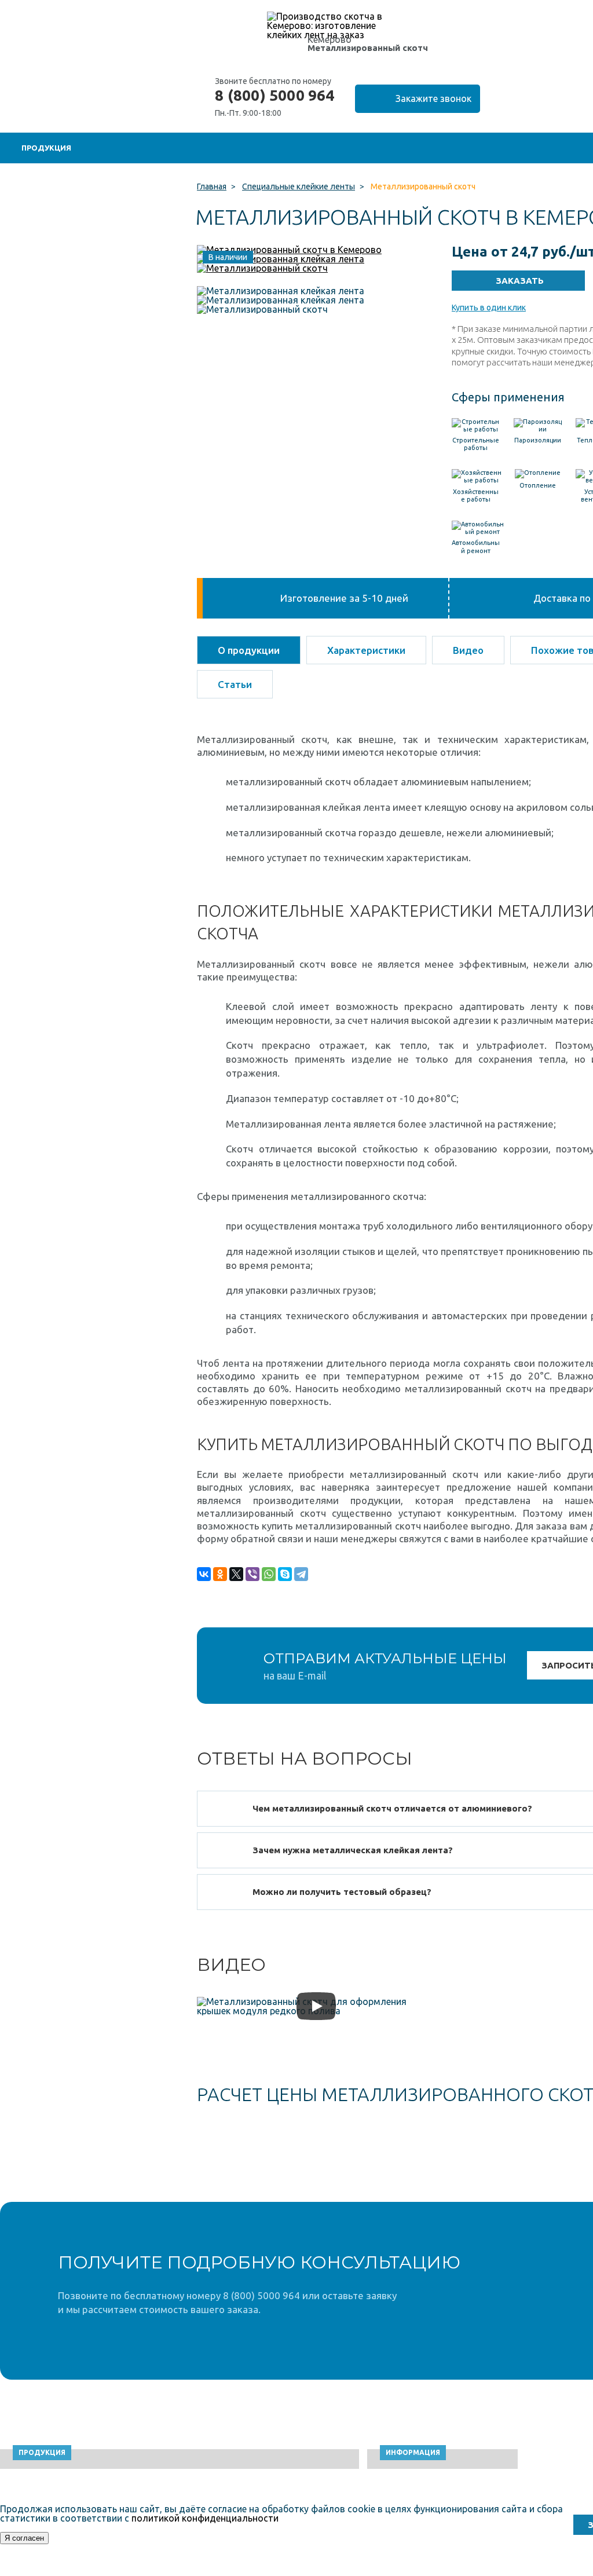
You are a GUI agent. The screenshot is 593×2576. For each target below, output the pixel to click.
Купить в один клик (489, 308)
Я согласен (24, 2538)
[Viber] (252, 1574)
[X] (236, 1574)
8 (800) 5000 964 (274, 96)
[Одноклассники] (220, 1574)
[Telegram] (301, 1574)
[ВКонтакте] (204, 1574)
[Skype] (285, 1574)
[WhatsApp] (269, 1574)
